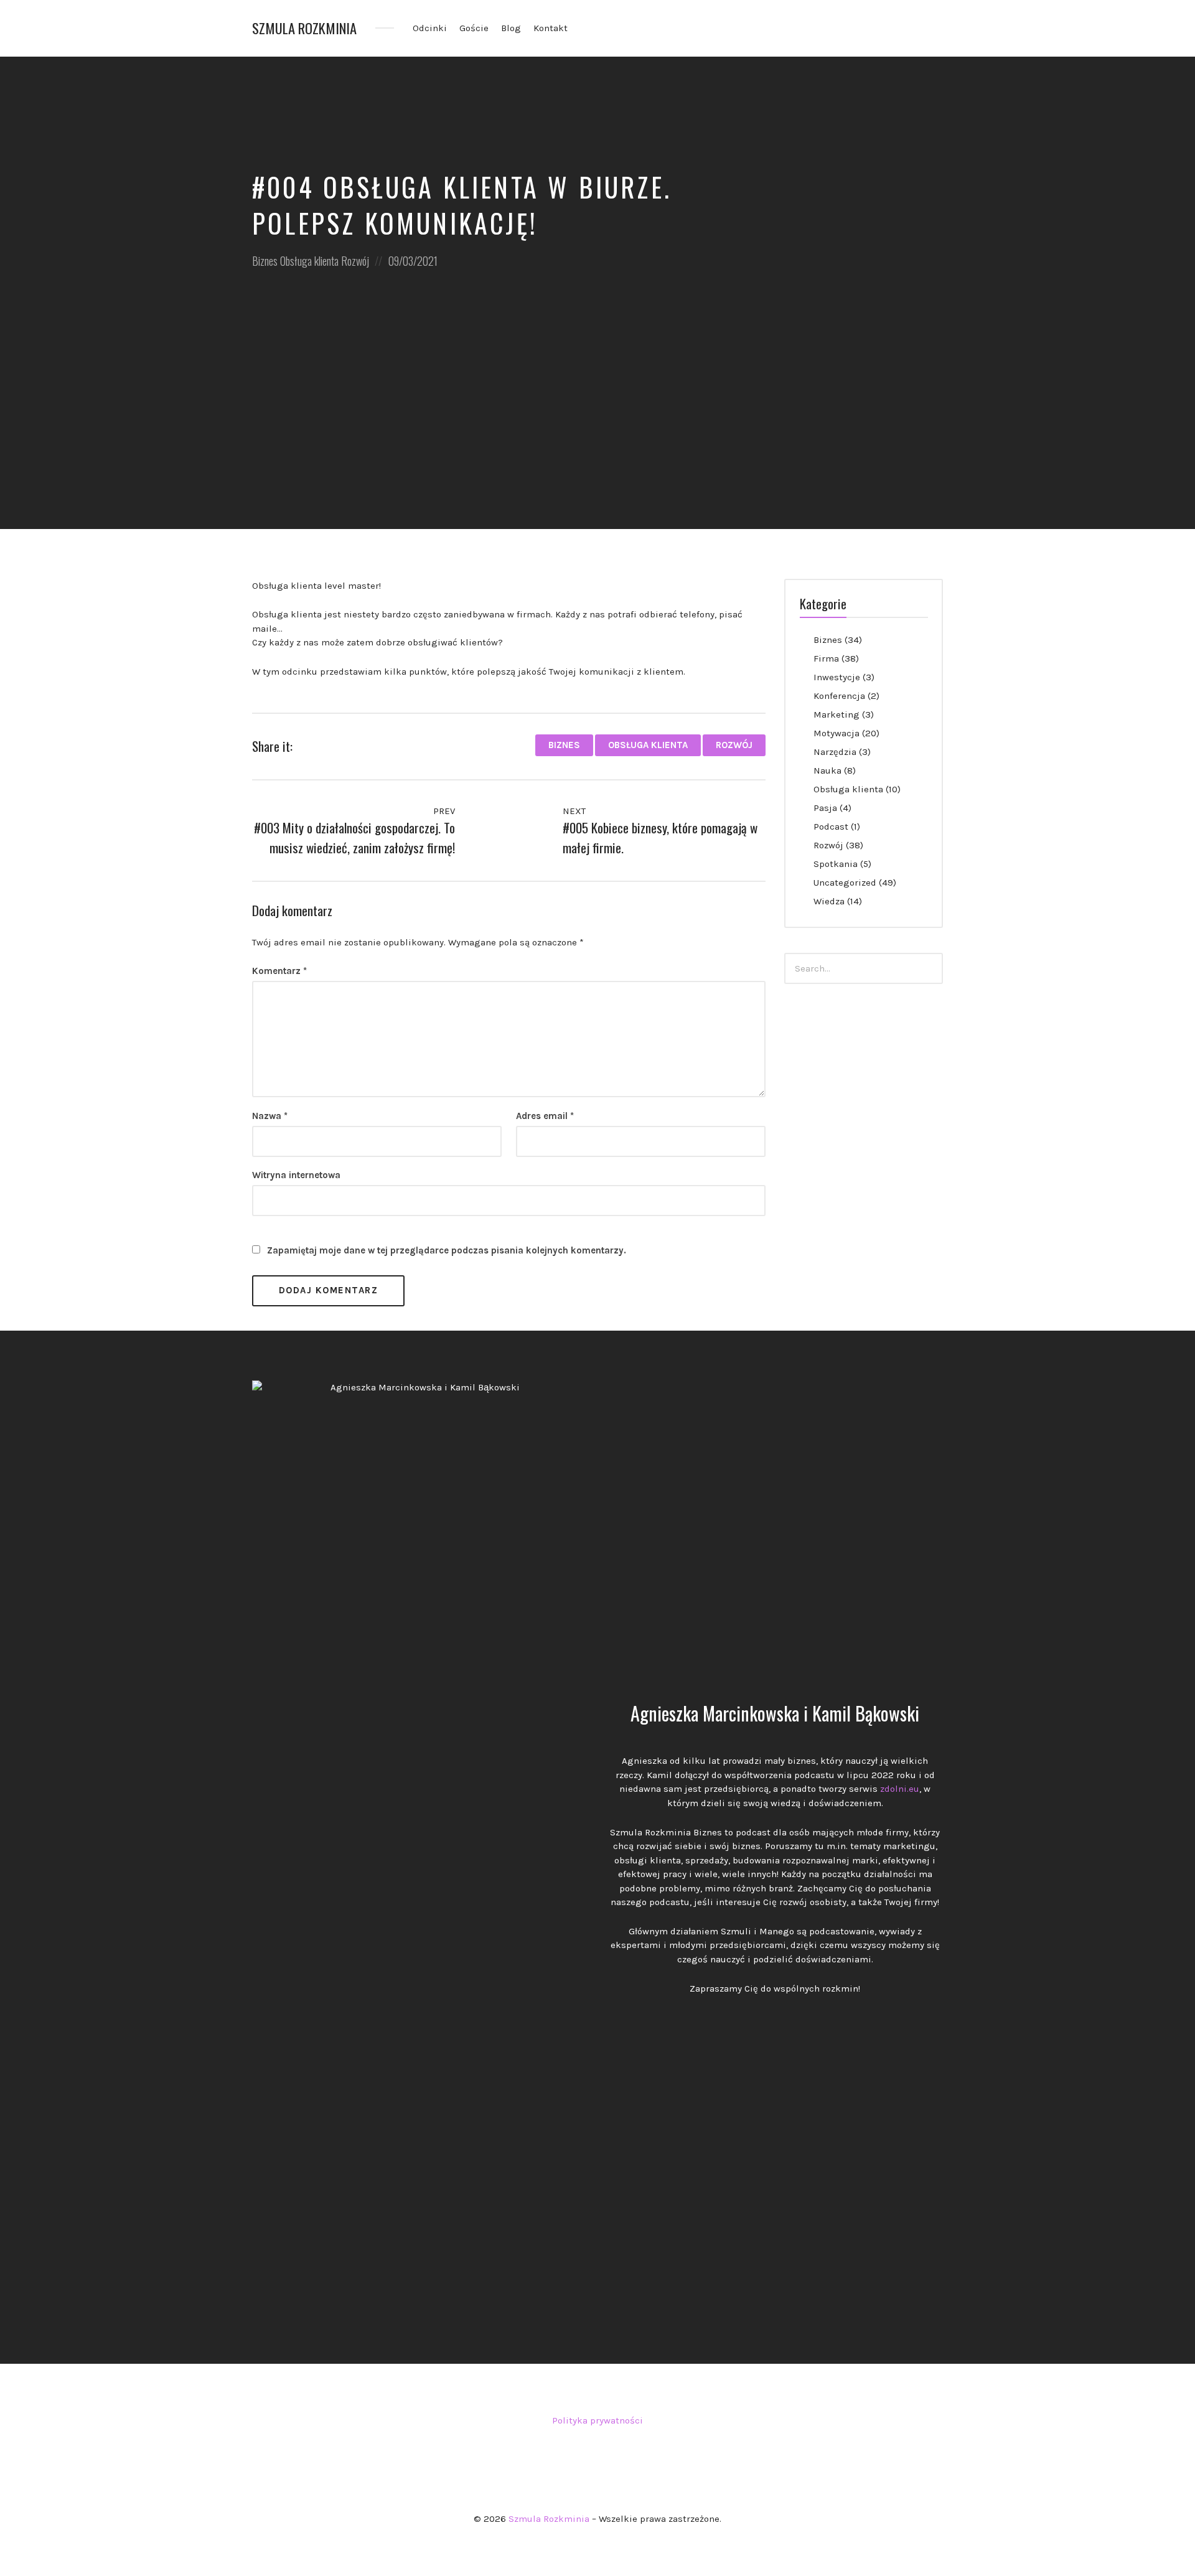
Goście (474, 28)
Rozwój (355, 261)
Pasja (825, 808)
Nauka (827, 770)
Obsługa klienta (309, 261)
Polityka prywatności (597, 2420)
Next (575, 811)
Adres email (545, 1116)
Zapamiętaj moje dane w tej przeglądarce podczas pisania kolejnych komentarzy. (447, 1250)
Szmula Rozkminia (304, 28)
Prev (443, 811)
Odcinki (430, 28)
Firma (826, 658)
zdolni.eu (900, 1789)
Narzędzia (835, 752)
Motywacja (836, 733)
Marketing (836, 714)
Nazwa (270, 1116)
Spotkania (836, 864)
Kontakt (551, 28)
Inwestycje (837, 677)
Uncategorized (845, 883)
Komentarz (279, 971)
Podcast (831, 827)
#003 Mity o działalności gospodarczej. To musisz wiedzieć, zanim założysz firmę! (354, 837)
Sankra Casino (597, 2452)
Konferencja (839, 696)
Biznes (265, 261)
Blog (511, 28)
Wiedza (829, 901)
